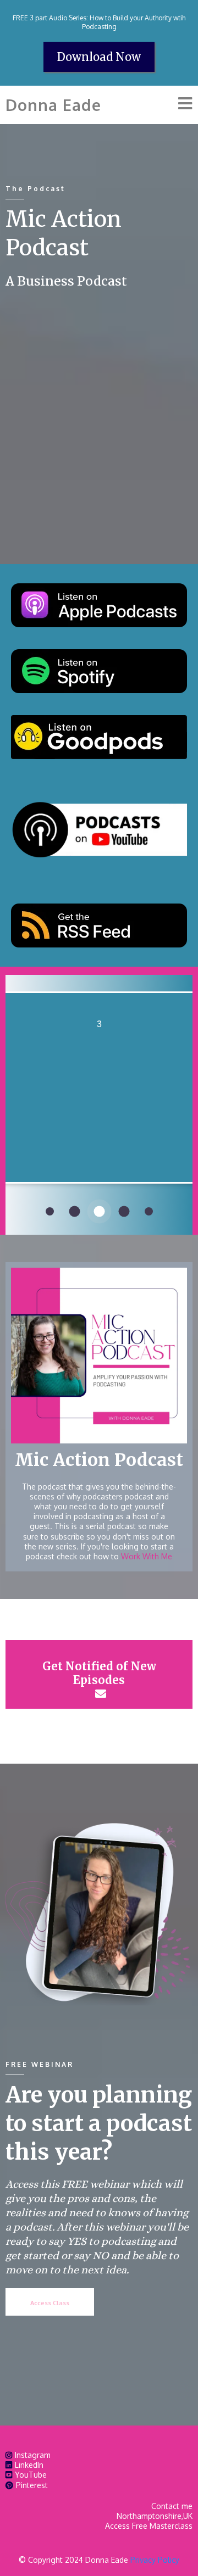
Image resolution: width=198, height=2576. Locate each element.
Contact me (172, 2506)
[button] (185, 105)
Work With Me (147, 1556)
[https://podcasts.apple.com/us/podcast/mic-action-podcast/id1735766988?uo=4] (99, 605)
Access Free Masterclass (149, 2526)
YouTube (31, 2475)
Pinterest (32, 2485)
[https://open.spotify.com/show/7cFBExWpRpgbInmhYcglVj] (99, 671)
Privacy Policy (155, 2560)
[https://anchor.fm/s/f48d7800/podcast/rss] (99, 925)
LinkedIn (29, 2465)
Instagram (33, 2455)
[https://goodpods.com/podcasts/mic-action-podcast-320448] (99, 737)
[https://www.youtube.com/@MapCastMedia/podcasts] (99, 831)
